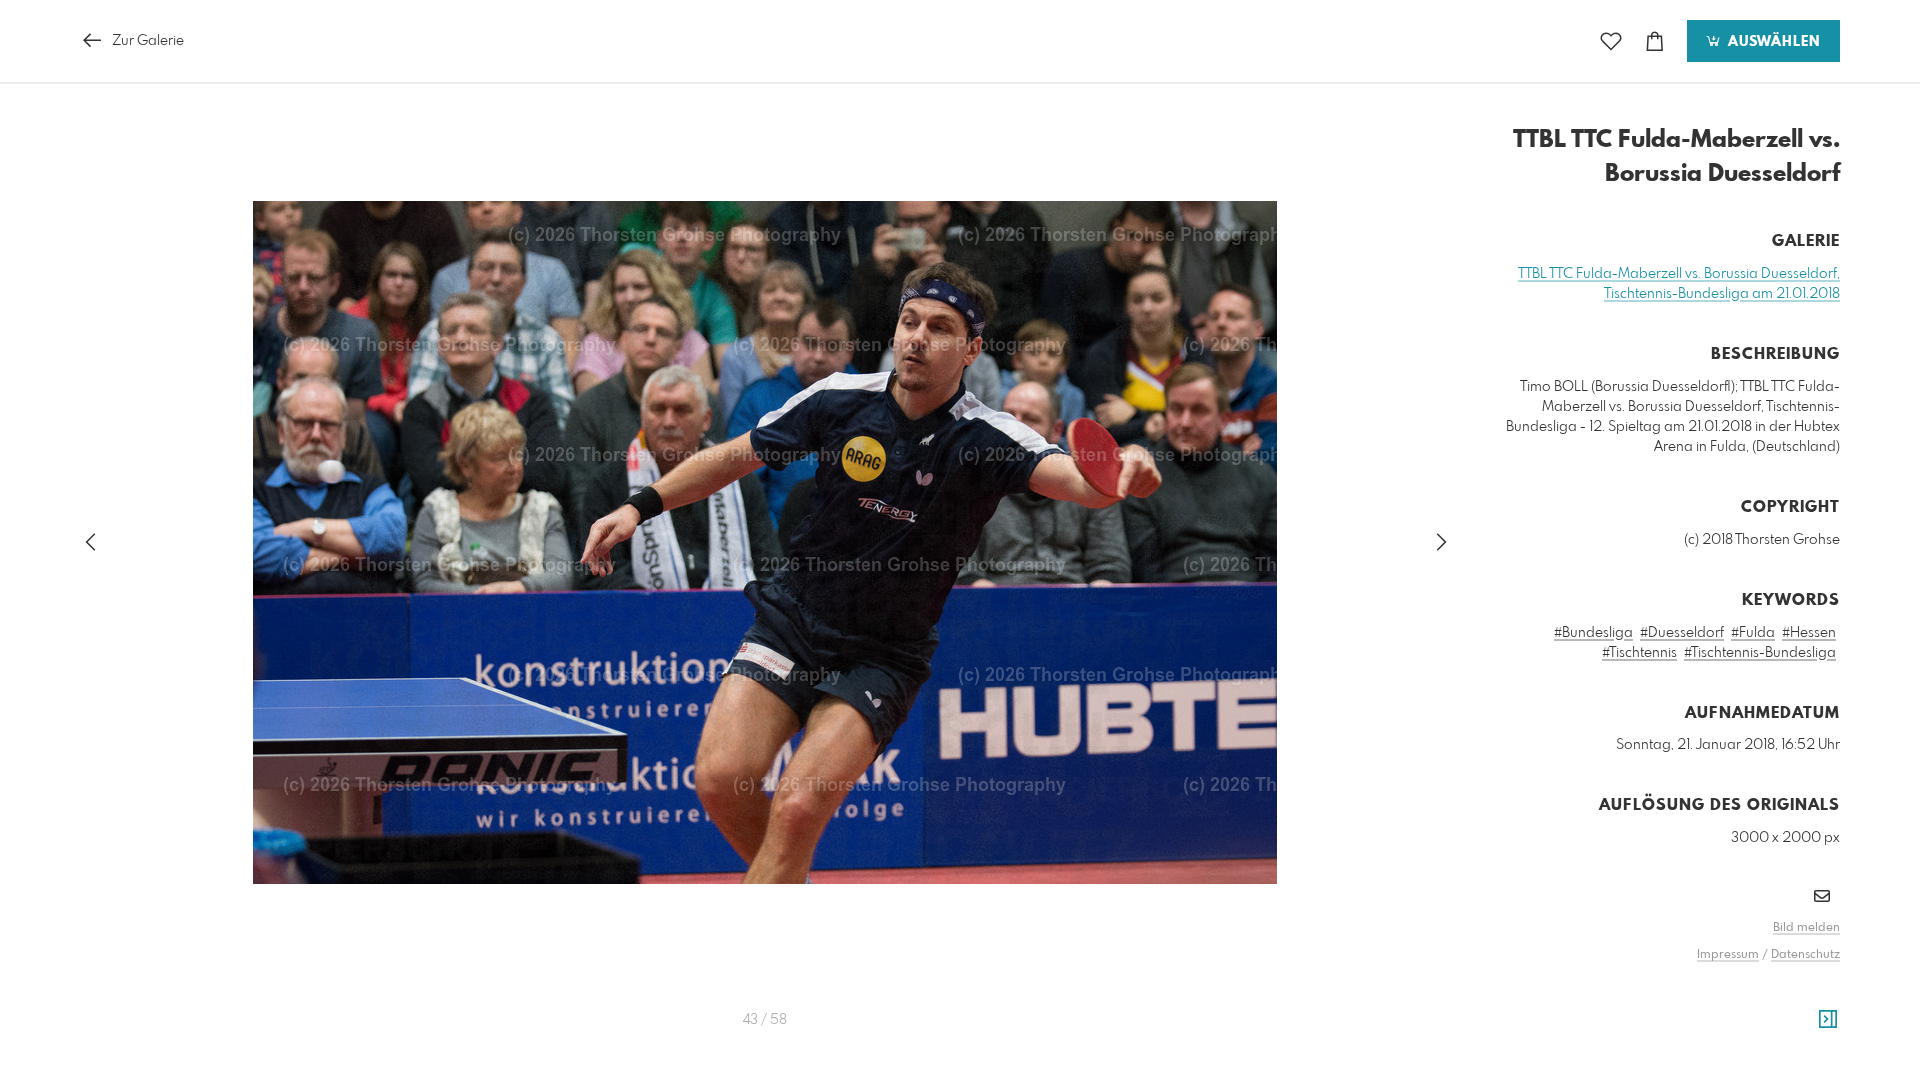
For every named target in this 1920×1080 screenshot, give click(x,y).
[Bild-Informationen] (1828, 1020)
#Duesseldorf (1682, 633)
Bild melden (1806, 928)
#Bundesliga (1593, 633)
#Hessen (1809, 633)
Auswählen (1771, 42)
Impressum (1728, 955)
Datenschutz (1805, 955)
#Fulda (1753, 633)
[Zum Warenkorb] (1655, 41)
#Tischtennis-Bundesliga (1760, 653)
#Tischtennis (1639, 653)
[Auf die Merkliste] (1611, 41)
